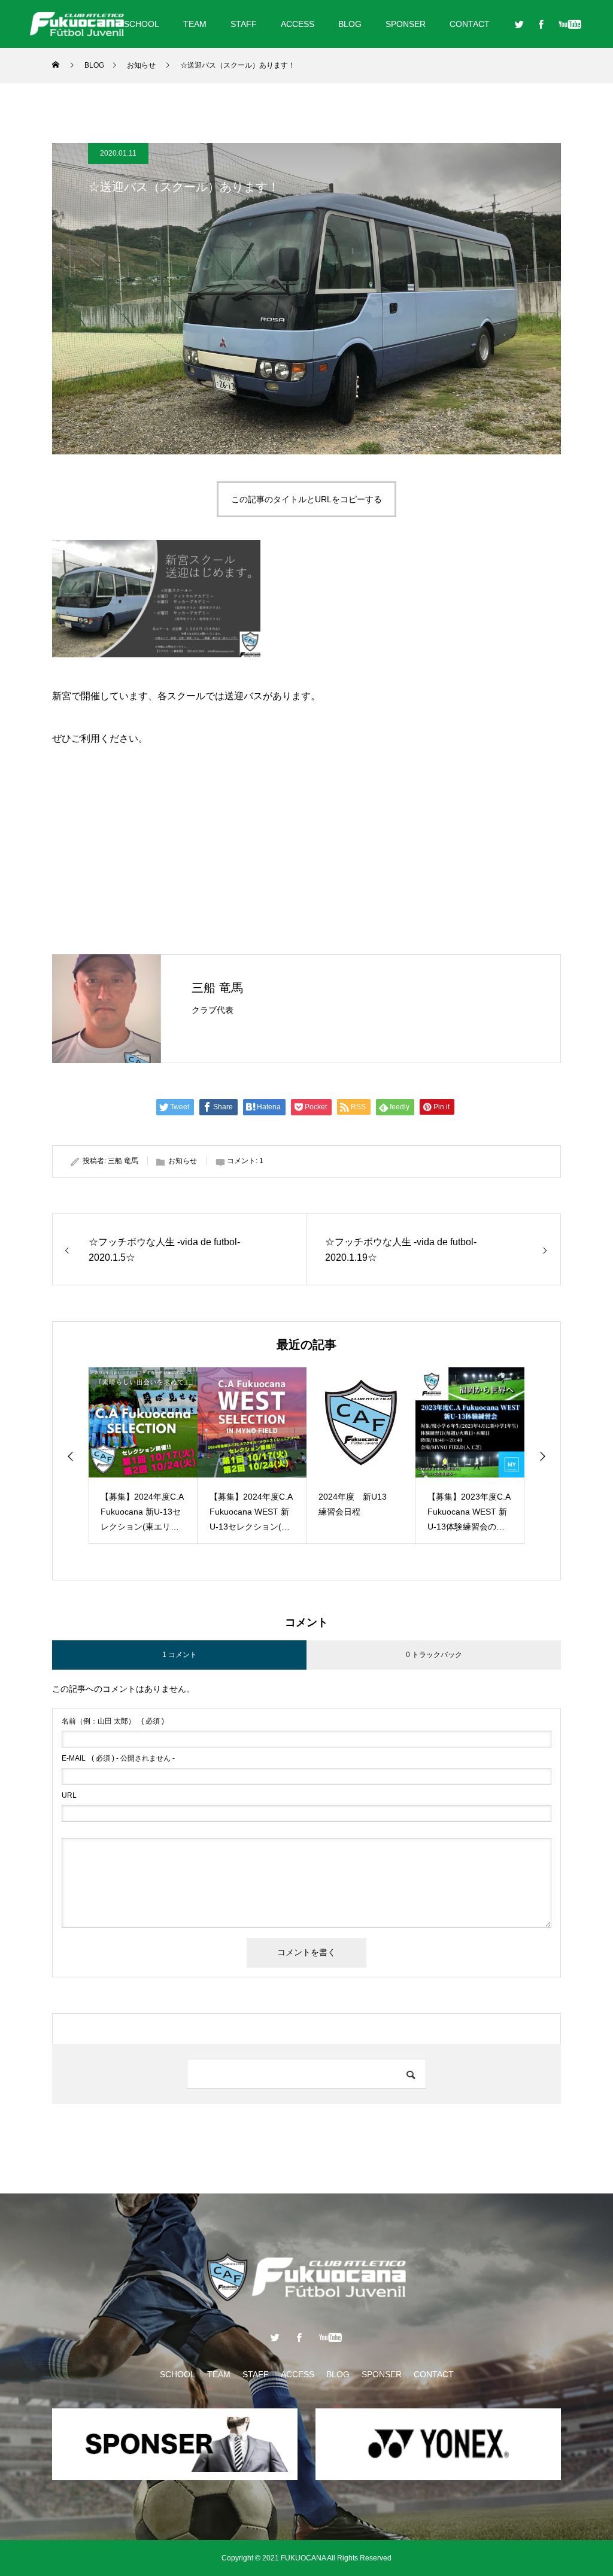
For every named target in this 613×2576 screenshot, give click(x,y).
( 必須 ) (113, 1721)
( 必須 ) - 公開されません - (118, 1758)
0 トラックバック (434, 1655)
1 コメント (180, 1655)
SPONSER (406, 24)
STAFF (244, 24)
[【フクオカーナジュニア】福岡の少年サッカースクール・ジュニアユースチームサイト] (77, 24)
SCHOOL (142, 24)
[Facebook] (541, 24)
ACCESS (298, 24)
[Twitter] (519, 24)
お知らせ (183, 1161)
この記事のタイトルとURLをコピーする (306, 499)
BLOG (350, 24)
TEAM (195, 24)
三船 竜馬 (217, 988)
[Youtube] (570, 24)
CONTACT (470, 24)
